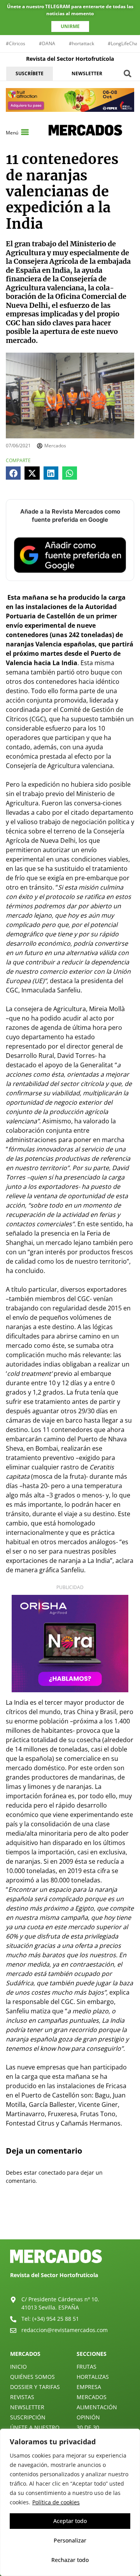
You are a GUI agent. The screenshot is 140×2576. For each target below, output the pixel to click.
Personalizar (70, 2540)
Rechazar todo (70, 2560)
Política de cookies (56, 2502)
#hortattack (81, 43)
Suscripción (28, 2417)
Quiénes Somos (32, 2377)
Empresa (89, 2387)
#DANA (47, 43)
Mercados (92, 2397)
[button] (128, 73)
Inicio (18, 2367)
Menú (12, 133)
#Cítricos (16, 43)
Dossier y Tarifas (35, 2387)
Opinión (88, 2417)
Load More (70, 2221)
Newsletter (27, 2407)
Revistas (22, 2397)
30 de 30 (88, 2427)
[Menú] (25, 132)
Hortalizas (93, 2377)
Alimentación (97, 2407)
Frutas (87, 2367)
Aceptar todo (70, 2521)
